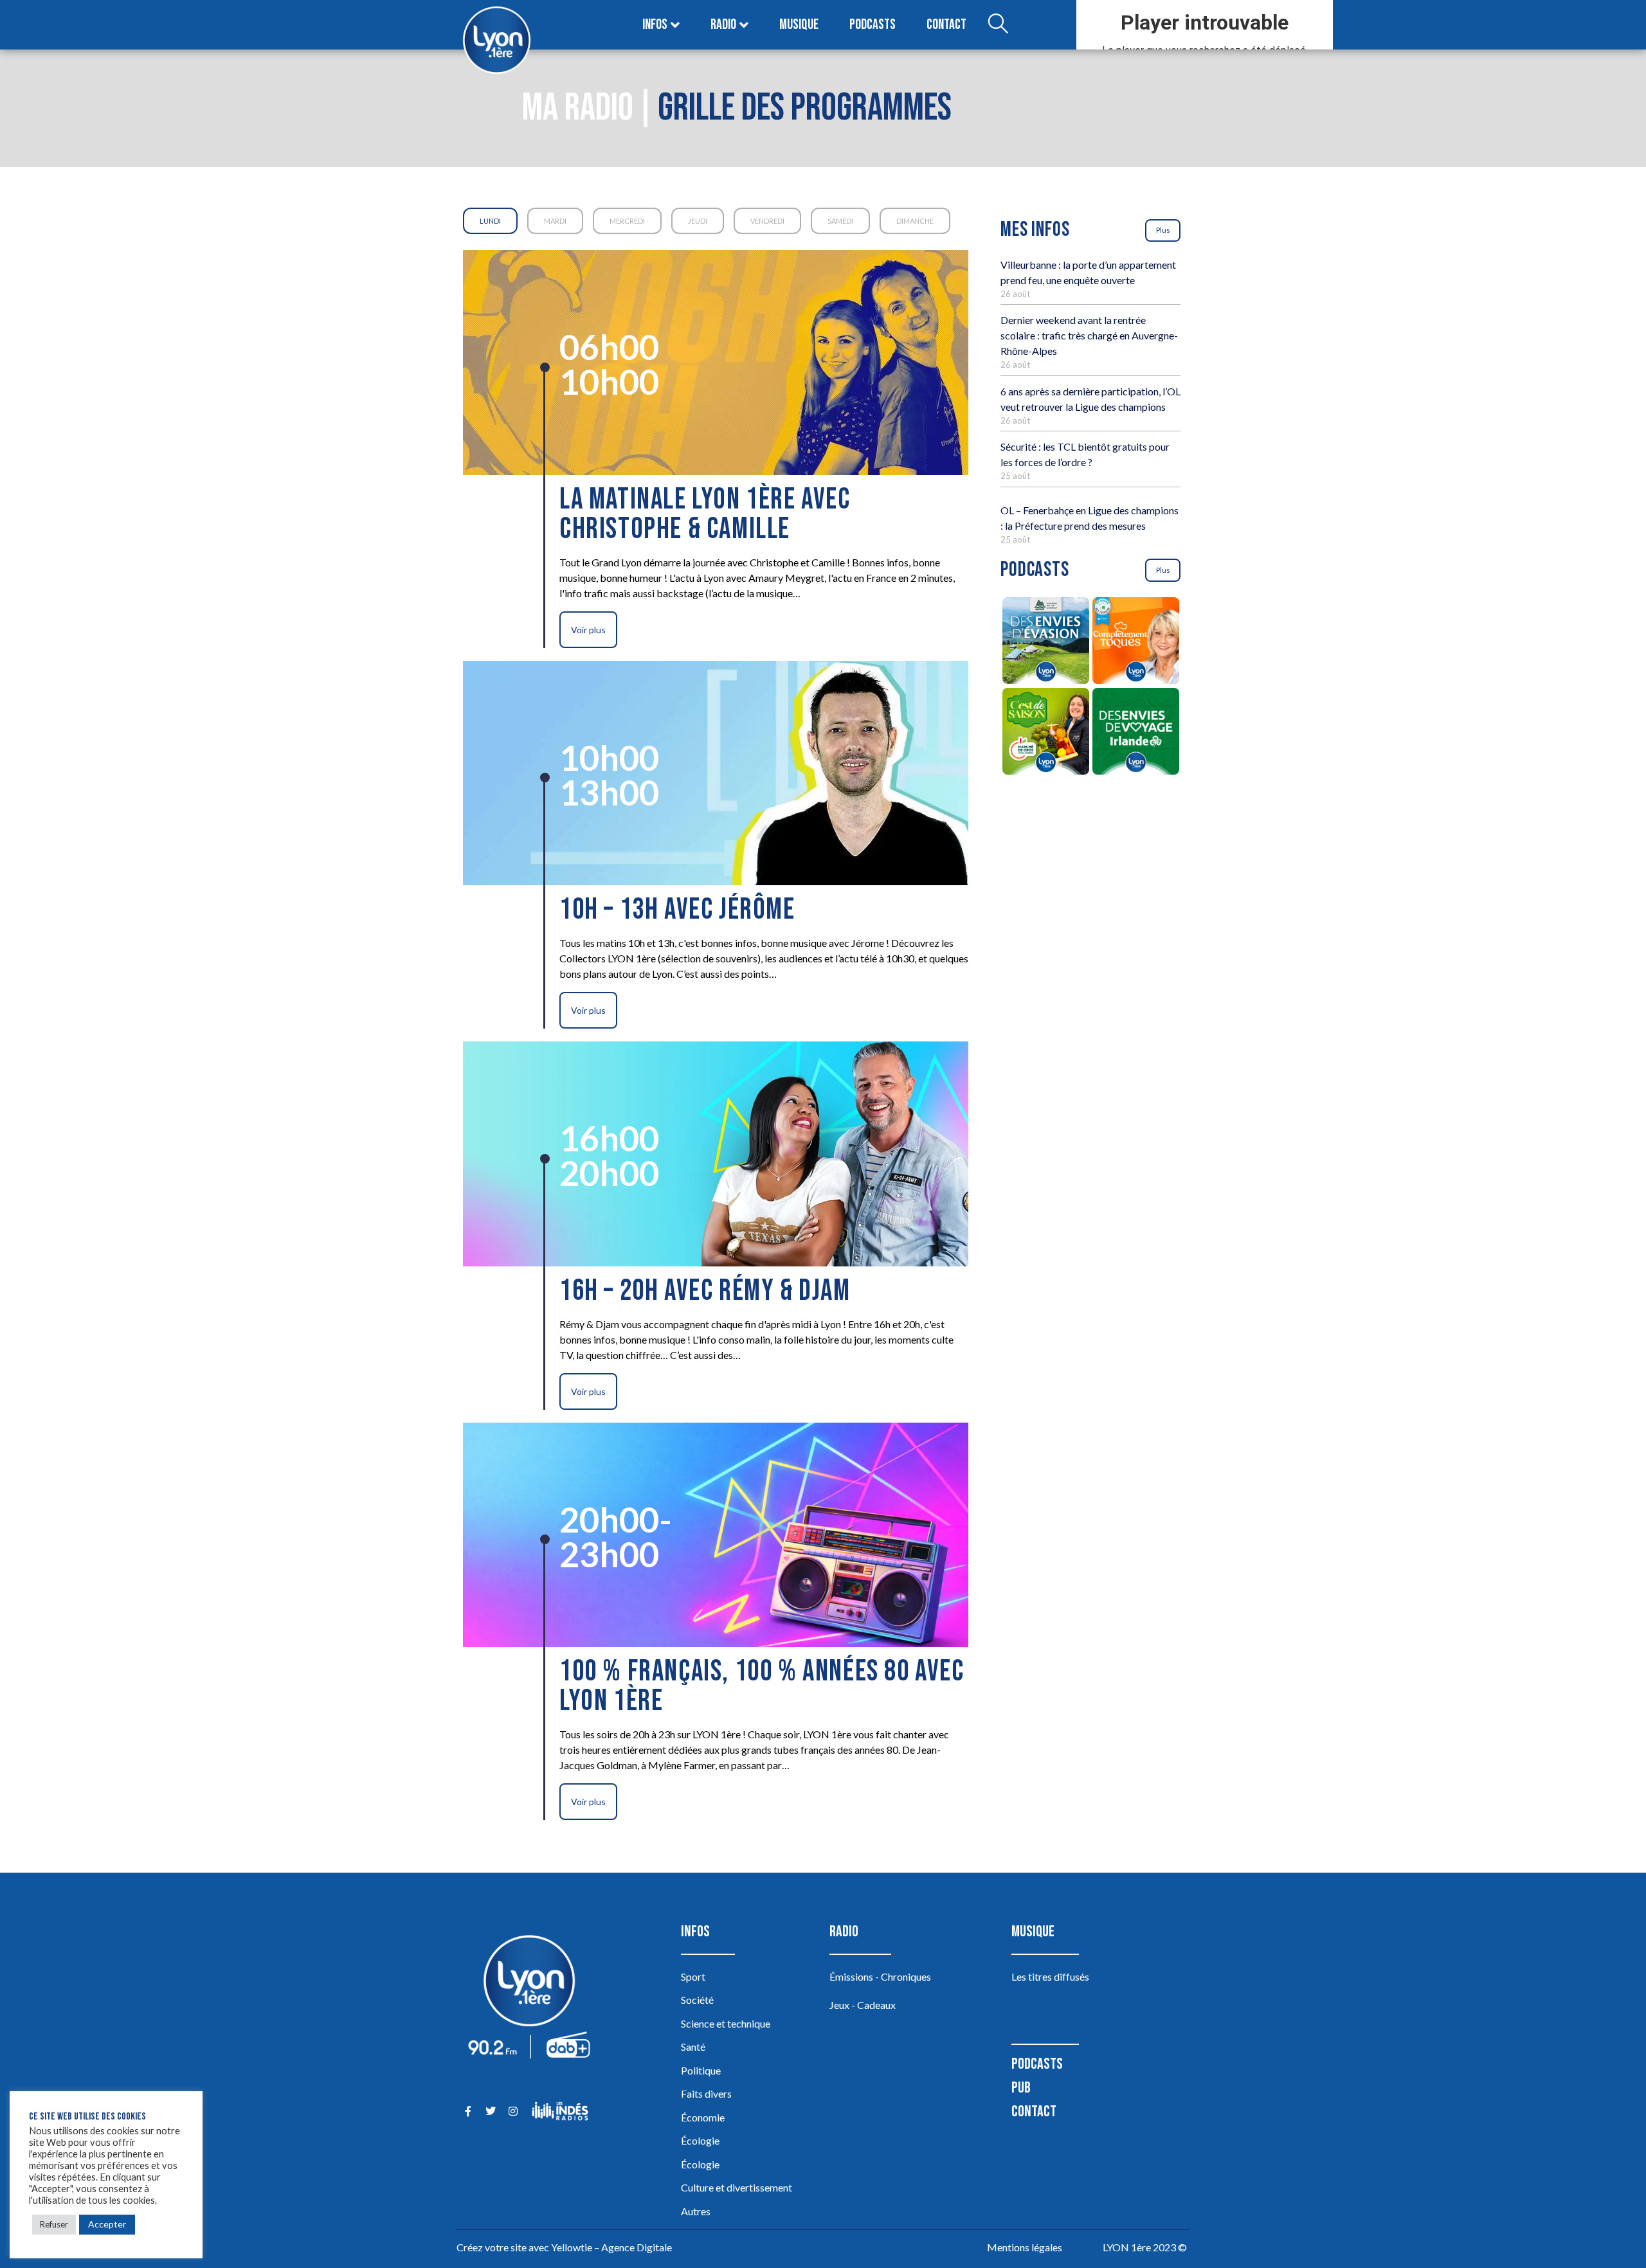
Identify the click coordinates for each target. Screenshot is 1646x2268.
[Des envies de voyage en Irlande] (1135, 733)
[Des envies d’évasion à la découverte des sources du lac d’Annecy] (1045, 643)
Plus (1163, 230)
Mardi (555, 221)
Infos (655, 25)
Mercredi (627, 221)
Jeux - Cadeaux (863, 2005)
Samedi (840, 221)
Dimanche (915, 221)
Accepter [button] (107, 2224)
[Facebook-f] (468, 2111)
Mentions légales (1025, 2247)
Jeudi (698, 221)
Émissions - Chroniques (880, 1976)
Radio (723, 25)
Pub (1021, 2088)
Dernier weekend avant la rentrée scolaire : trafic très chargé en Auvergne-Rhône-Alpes (1089, 335)
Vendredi (767, 221)
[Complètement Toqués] (1135, 643)
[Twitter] (490, 2111)
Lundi (490, 221)
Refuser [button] (54, 2224)
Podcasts (873, 25)
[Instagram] (513, 2111)
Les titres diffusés (1050, 1976)
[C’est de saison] (1045, 733)
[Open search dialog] (998, 25)
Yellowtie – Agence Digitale (611, 2247)
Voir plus (588, 630)
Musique (799, 25)
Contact (946, 25)
